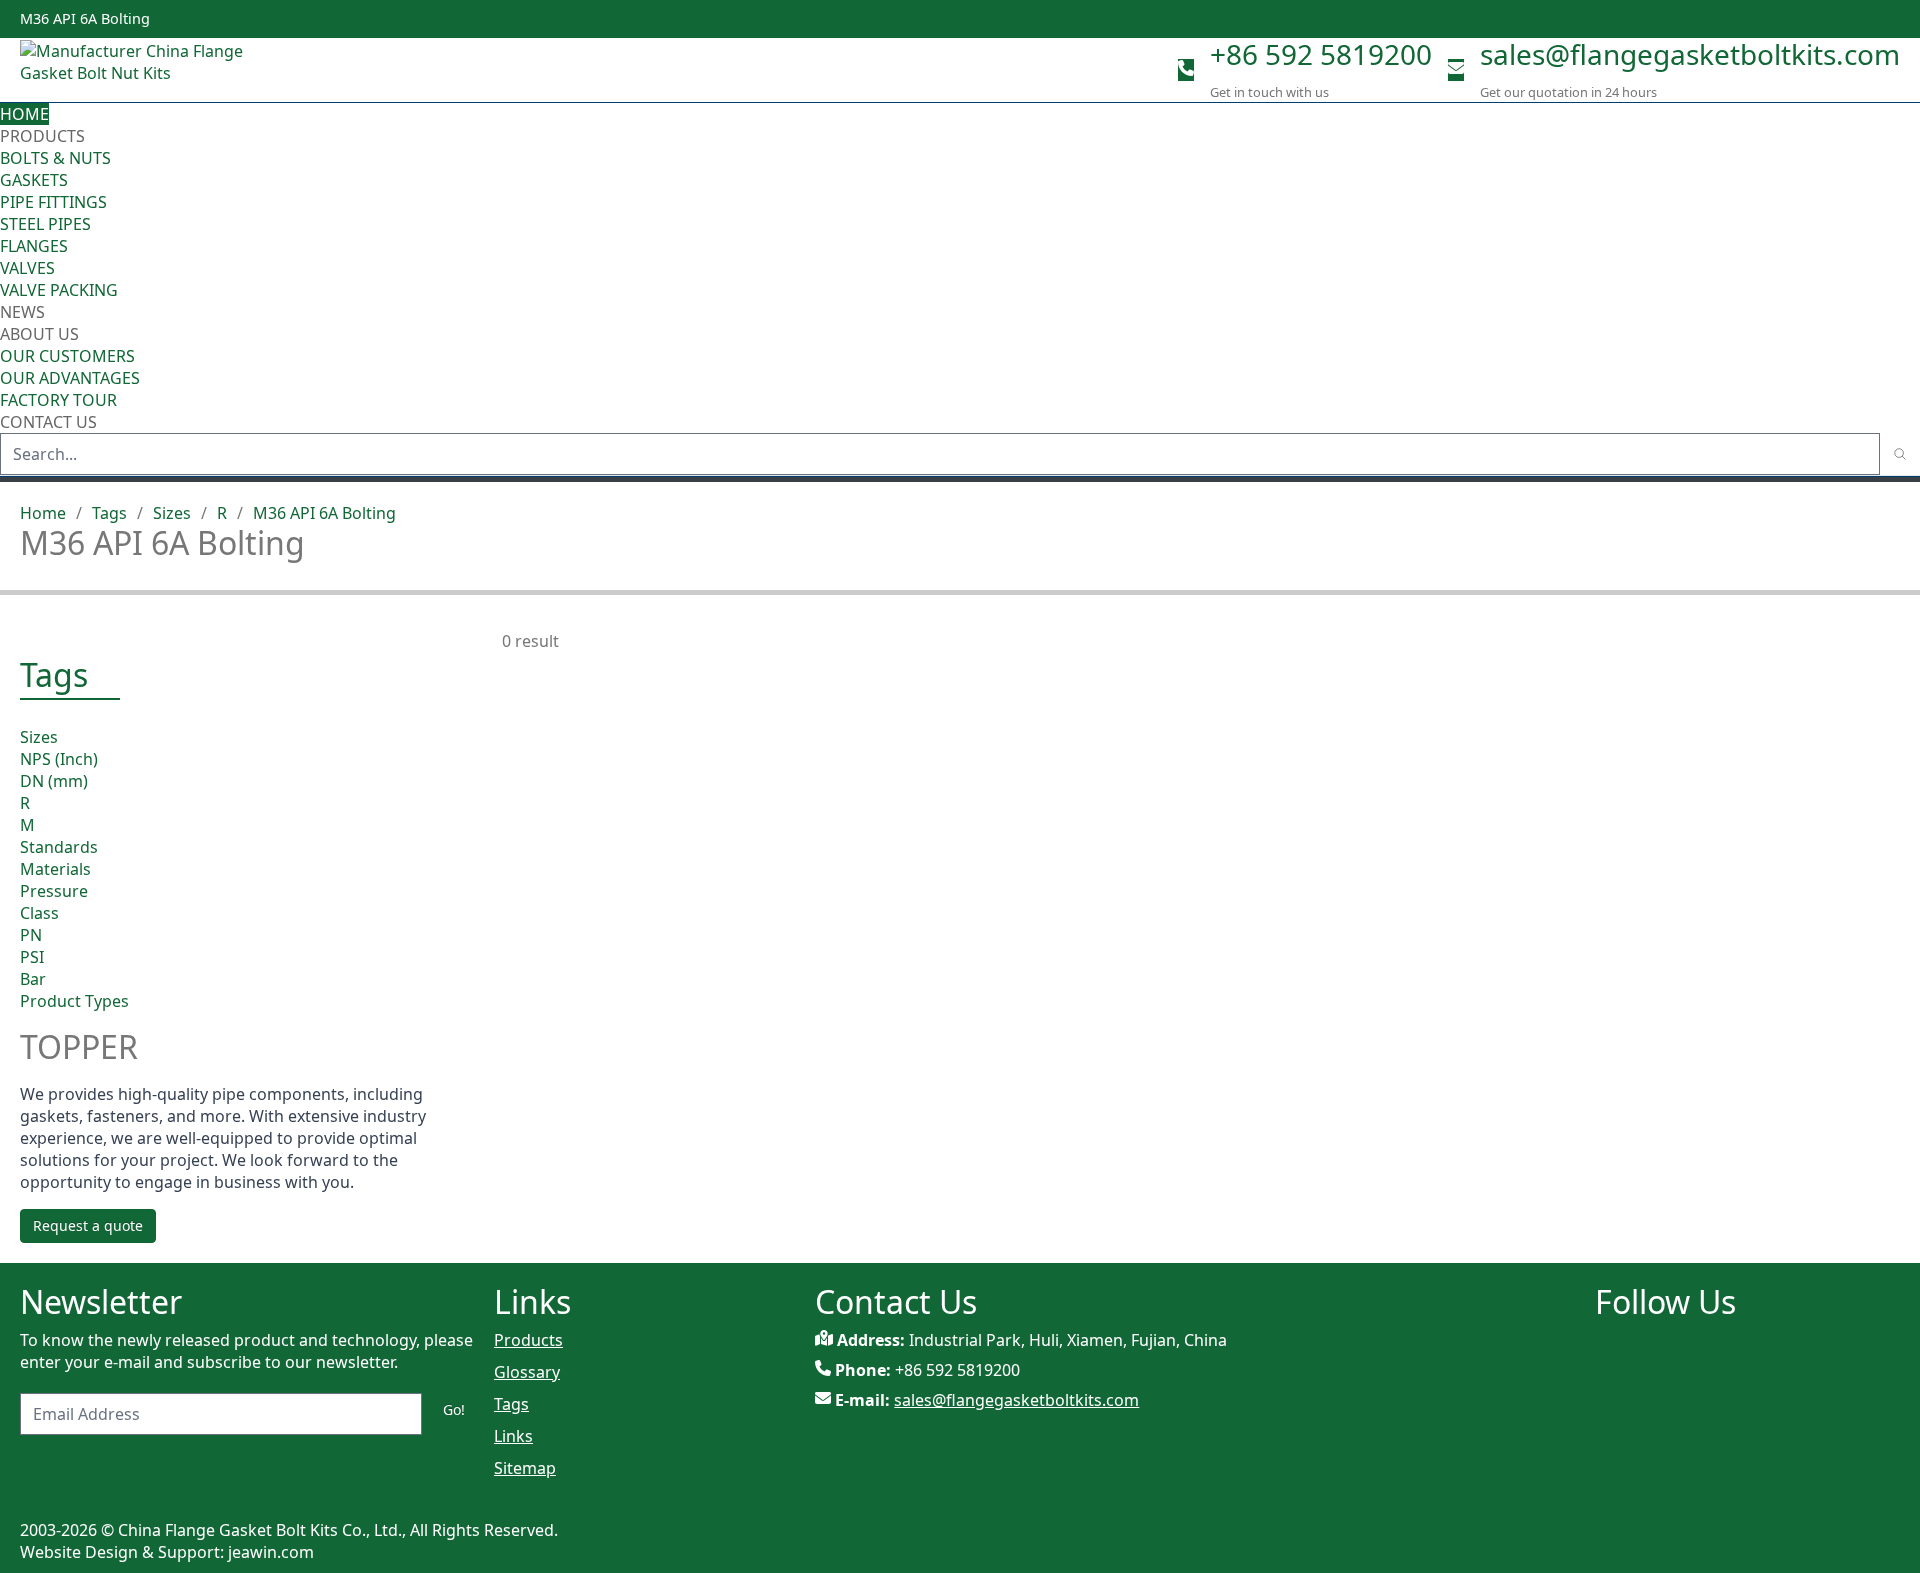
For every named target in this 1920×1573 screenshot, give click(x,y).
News (22, 312)
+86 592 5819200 (1321, 54)
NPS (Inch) (59, 759)
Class (39, 913)
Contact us (48, 422)
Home (24, 114)
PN (31, 935)
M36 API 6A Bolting (324, 513)
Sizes (172, 513)
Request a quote (88, 1225)
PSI (32, 957)
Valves (27, 268)
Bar (33, 979)
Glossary (527, 1372)
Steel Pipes (45, 224)
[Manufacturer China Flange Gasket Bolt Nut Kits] (140, 70)
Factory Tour (58, 400)
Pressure (54, 891)
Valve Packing (59, 290)
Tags (109, 513)
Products (42, 136)
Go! (454, 1409)
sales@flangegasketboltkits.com (1690, 54)
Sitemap (525, 1468)
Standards (59, 847)
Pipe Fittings (53, 202)
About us (41, 334)
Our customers (67, 356)
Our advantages (70, 378)
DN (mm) (54, 781)
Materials (55, 869)
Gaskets (34, 180)
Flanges (34, 246)
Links (513, 1436)
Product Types (74, 1001)
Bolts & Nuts (55, 158)
